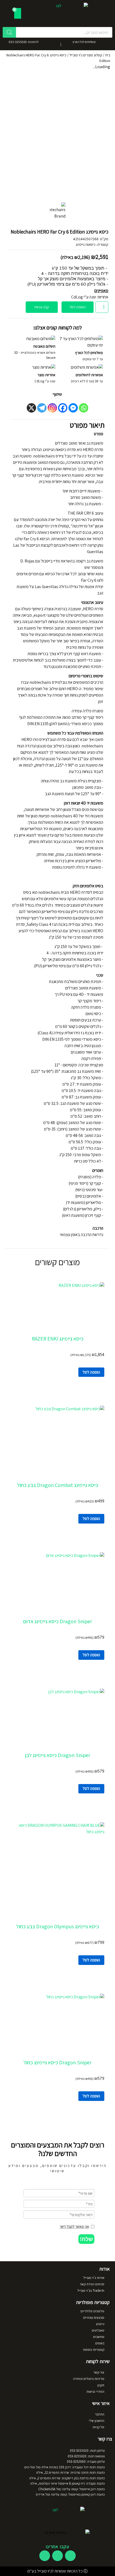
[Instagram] (52, 408)
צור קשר (99, 2372)
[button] (86, 2239)
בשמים (100, 2343)
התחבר (100, 2414)
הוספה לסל (78, 307)
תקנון (101, 2385)
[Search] (9, 32)
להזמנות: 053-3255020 (24, 42)
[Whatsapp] (84, 408)
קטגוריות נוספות (94, 2350)
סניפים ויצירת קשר (92, 2284)
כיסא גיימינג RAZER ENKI (58, 1339)
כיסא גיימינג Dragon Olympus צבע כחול (58, 1926)
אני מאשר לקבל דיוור (74, 2227)
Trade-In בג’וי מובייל (91, 2291)
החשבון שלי (97, 2421)
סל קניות (98, 2427)
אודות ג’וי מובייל (94, 2278)
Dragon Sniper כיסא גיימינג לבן (57, 1755)
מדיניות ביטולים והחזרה (89, 2379)
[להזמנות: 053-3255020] (45, 44)
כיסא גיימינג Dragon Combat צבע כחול (58, 1485)
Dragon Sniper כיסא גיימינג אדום (58, 1621)
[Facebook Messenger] (73, 408)
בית (108, 55)
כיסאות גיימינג (86, 244)
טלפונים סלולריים (92, 2311)
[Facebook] (63, 408)
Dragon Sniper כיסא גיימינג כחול (57, 2062)
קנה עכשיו (42, 307)
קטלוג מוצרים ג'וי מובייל (86, 55)
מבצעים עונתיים (94, 2317)
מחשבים (99, 2337)
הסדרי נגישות (95, 2392)
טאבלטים (98, 2330)
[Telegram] (42, 408)
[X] (31, 408)
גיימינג (100, 2324)
